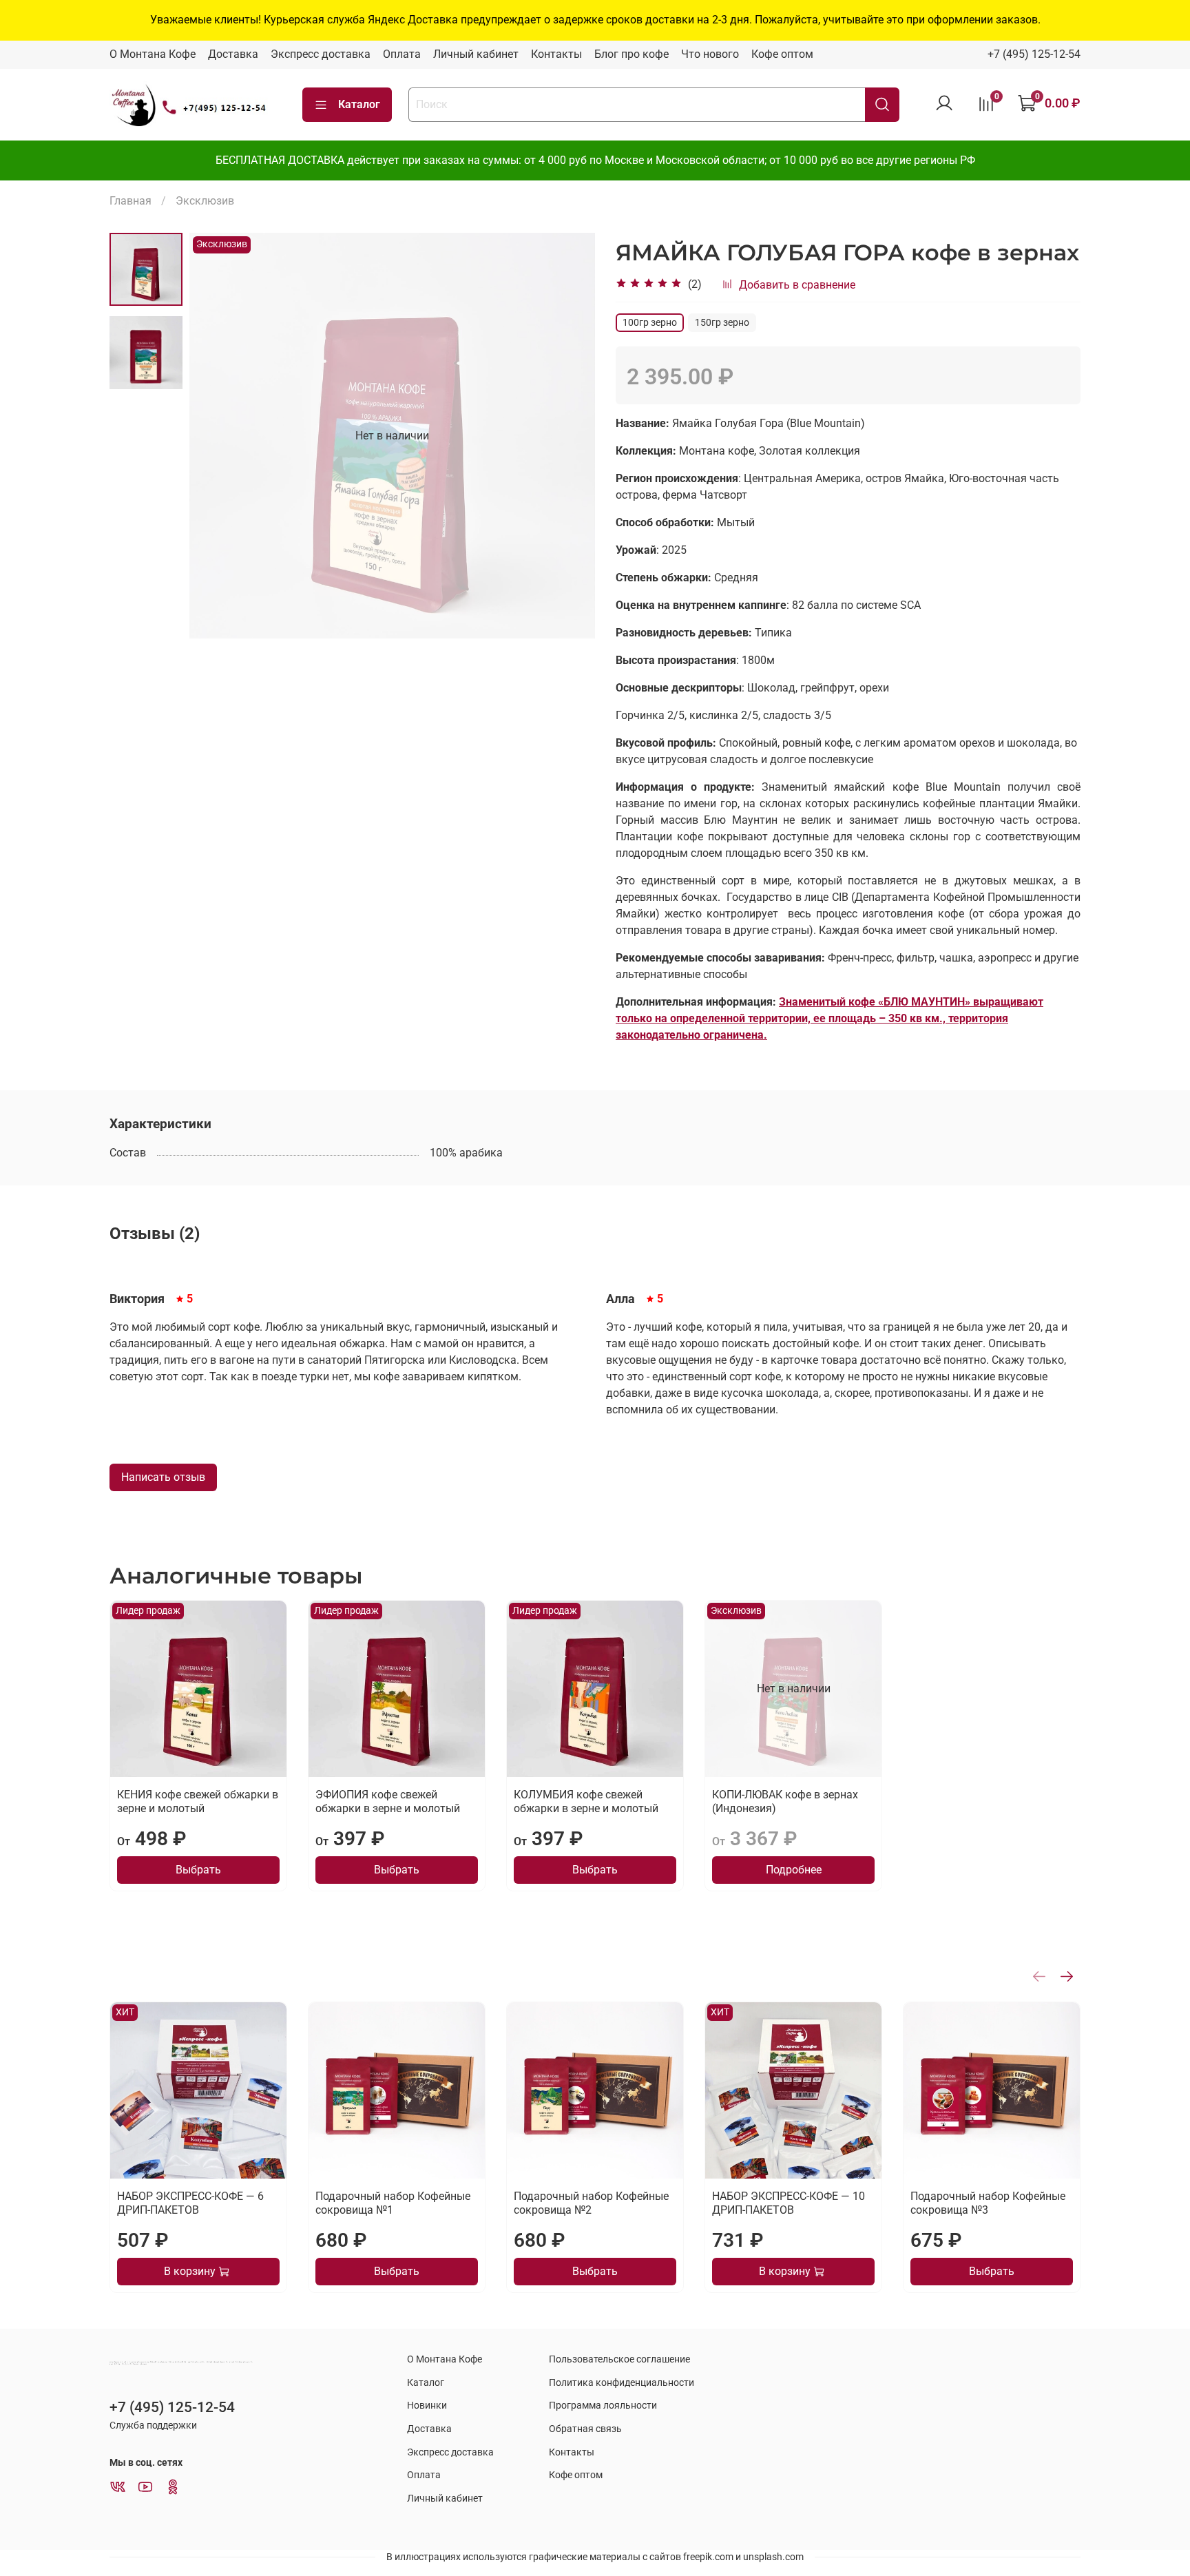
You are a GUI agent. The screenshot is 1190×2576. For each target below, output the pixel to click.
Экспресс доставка (321, 54)
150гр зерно (722, 322)
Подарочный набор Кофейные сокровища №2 (591, 2203)
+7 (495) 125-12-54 (1034, 54)
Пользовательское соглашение (619, 2359)
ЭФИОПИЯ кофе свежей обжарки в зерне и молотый (388, 1801)
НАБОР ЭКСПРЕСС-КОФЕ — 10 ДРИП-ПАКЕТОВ (789, 2203)
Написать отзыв (163, 1477)
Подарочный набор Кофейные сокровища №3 (988, 2203)
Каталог (359, 104)
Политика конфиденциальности (622, 2383)
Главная (131, 201)
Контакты (556, 54)
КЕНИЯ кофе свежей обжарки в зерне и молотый (198, 1801)
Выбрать (198, 1870)
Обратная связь (585, 2429)
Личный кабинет (476, 54)
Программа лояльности (603, 2406)
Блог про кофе (631, 54)
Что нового (710, 54)
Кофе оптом (782, 54)
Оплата (402, 54)
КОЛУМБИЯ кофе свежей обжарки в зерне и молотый (586, 1801)
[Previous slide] (217, 436)
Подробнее (794, 1870)
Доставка (233, 54)
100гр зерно (650, 322)
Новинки (427, 2406)
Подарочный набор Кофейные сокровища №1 (393, 2203)
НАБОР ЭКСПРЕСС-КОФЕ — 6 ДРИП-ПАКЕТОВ (190, 2203)
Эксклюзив (205, 201)
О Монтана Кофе (153, 54)
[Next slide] (567, 436)
